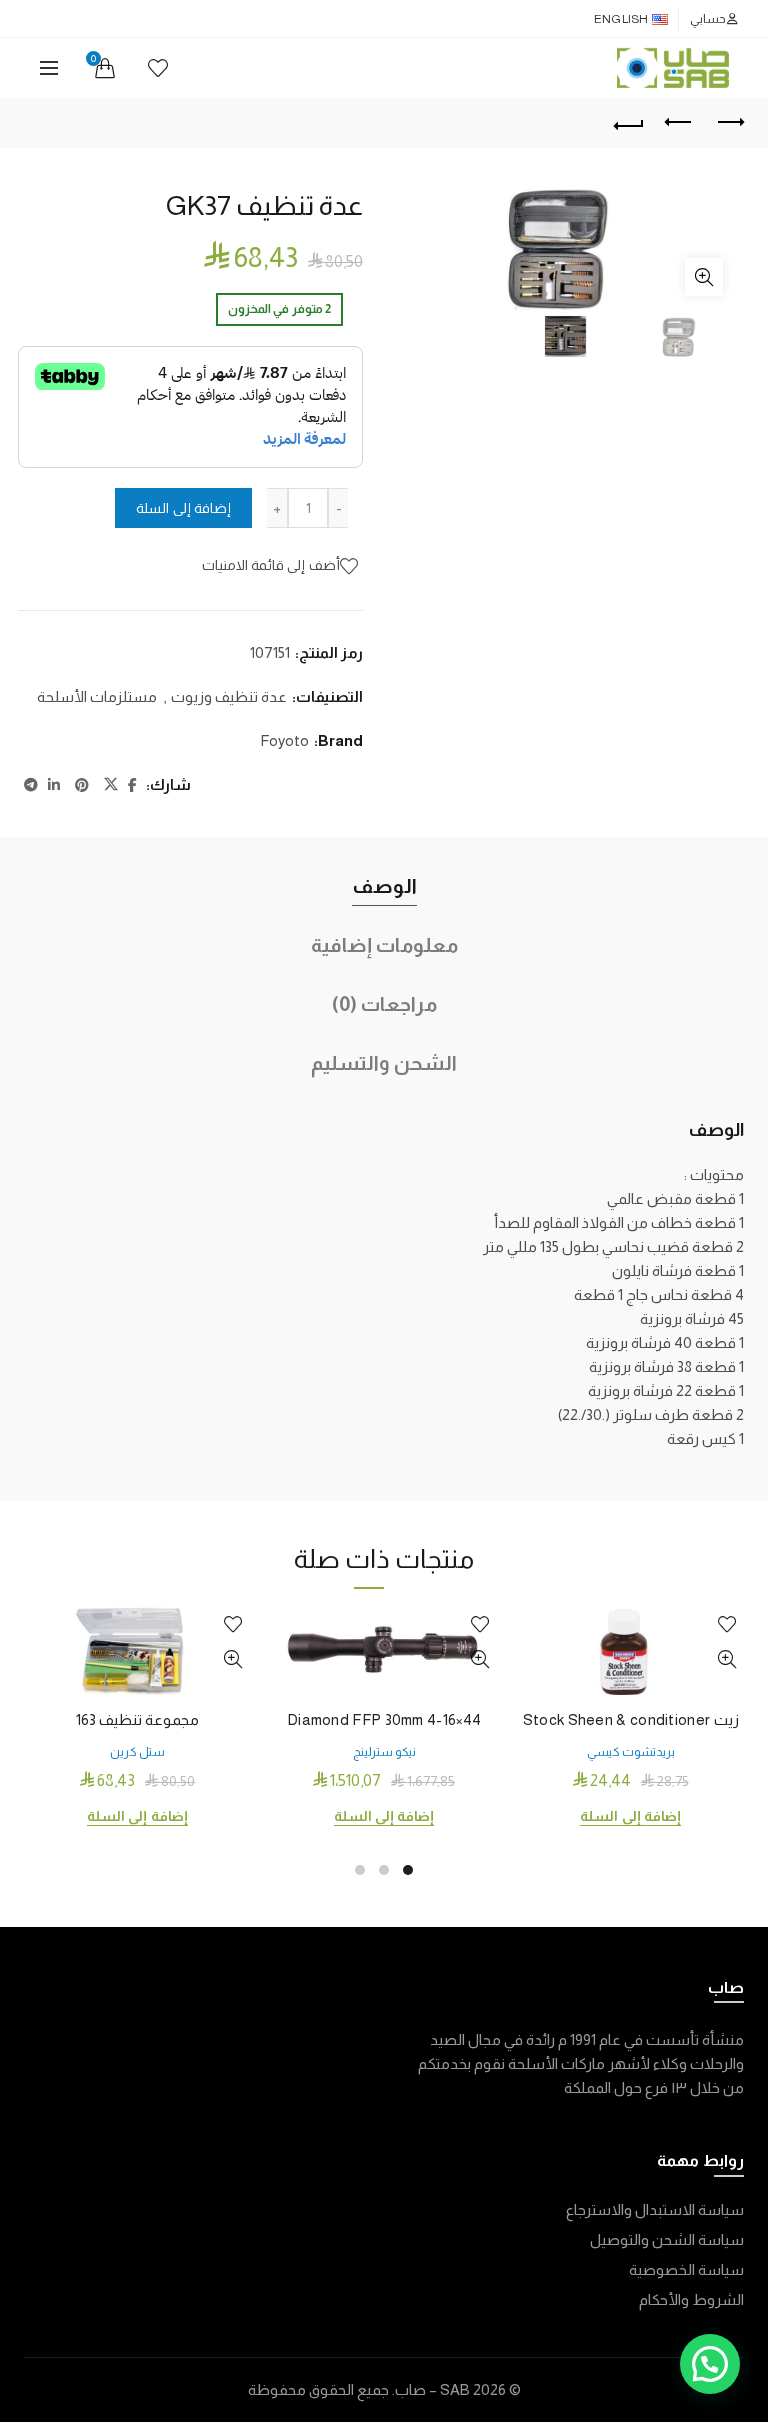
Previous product (679, 123)
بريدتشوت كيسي (631, 1752)
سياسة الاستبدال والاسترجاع (655, 2209)
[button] (710, 2364)
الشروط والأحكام (691, 2299)
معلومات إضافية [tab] (384, 945)
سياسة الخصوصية (686, 2269)
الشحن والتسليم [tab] (384, 1063)
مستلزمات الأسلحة (97, 696)
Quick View (726, 1659)
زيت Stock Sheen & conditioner (631, 1719)
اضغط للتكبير (704, 277)
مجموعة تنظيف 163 (138, 1719)
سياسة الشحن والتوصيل (667, 2239)
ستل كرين (137, 1752)
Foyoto (284, 740)
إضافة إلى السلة (183, 508)
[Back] (629, 123)
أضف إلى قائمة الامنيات (271, 565)
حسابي (708, 19)
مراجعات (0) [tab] (384, 1004)
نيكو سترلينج (384, 1752)
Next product (729, 123)
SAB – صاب (432, 2389)
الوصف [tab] (384, 886)
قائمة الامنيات (158, 68)
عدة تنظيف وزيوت (229, 696)
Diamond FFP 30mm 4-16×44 (384, 1719)
